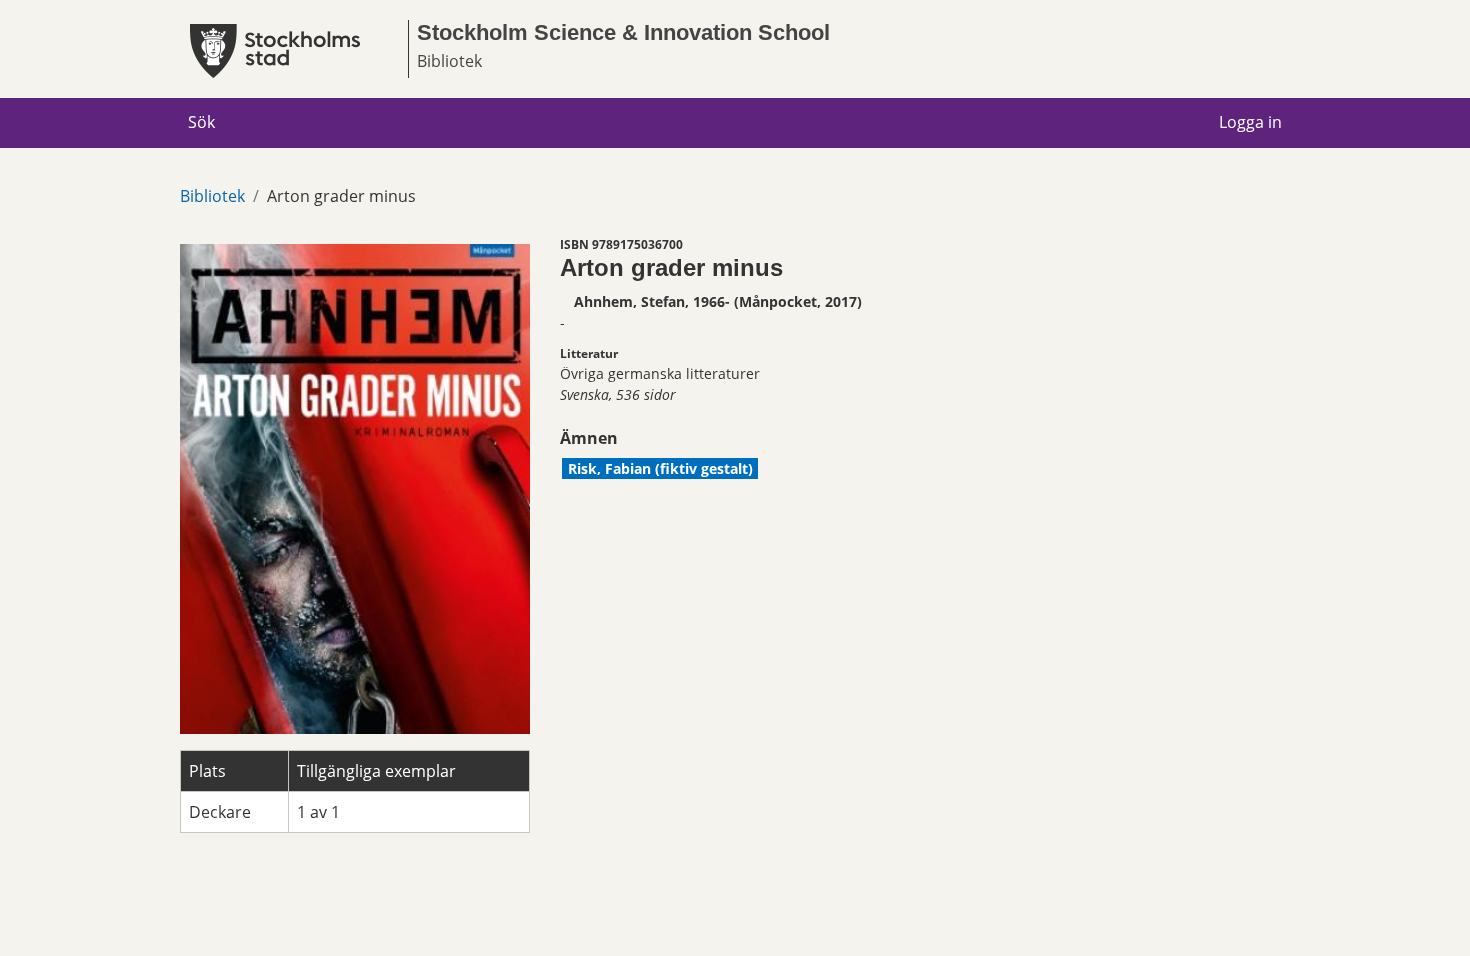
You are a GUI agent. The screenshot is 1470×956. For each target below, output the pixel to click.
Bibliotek (212, 196)
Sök (201, 122)
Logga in (1250, 122)
